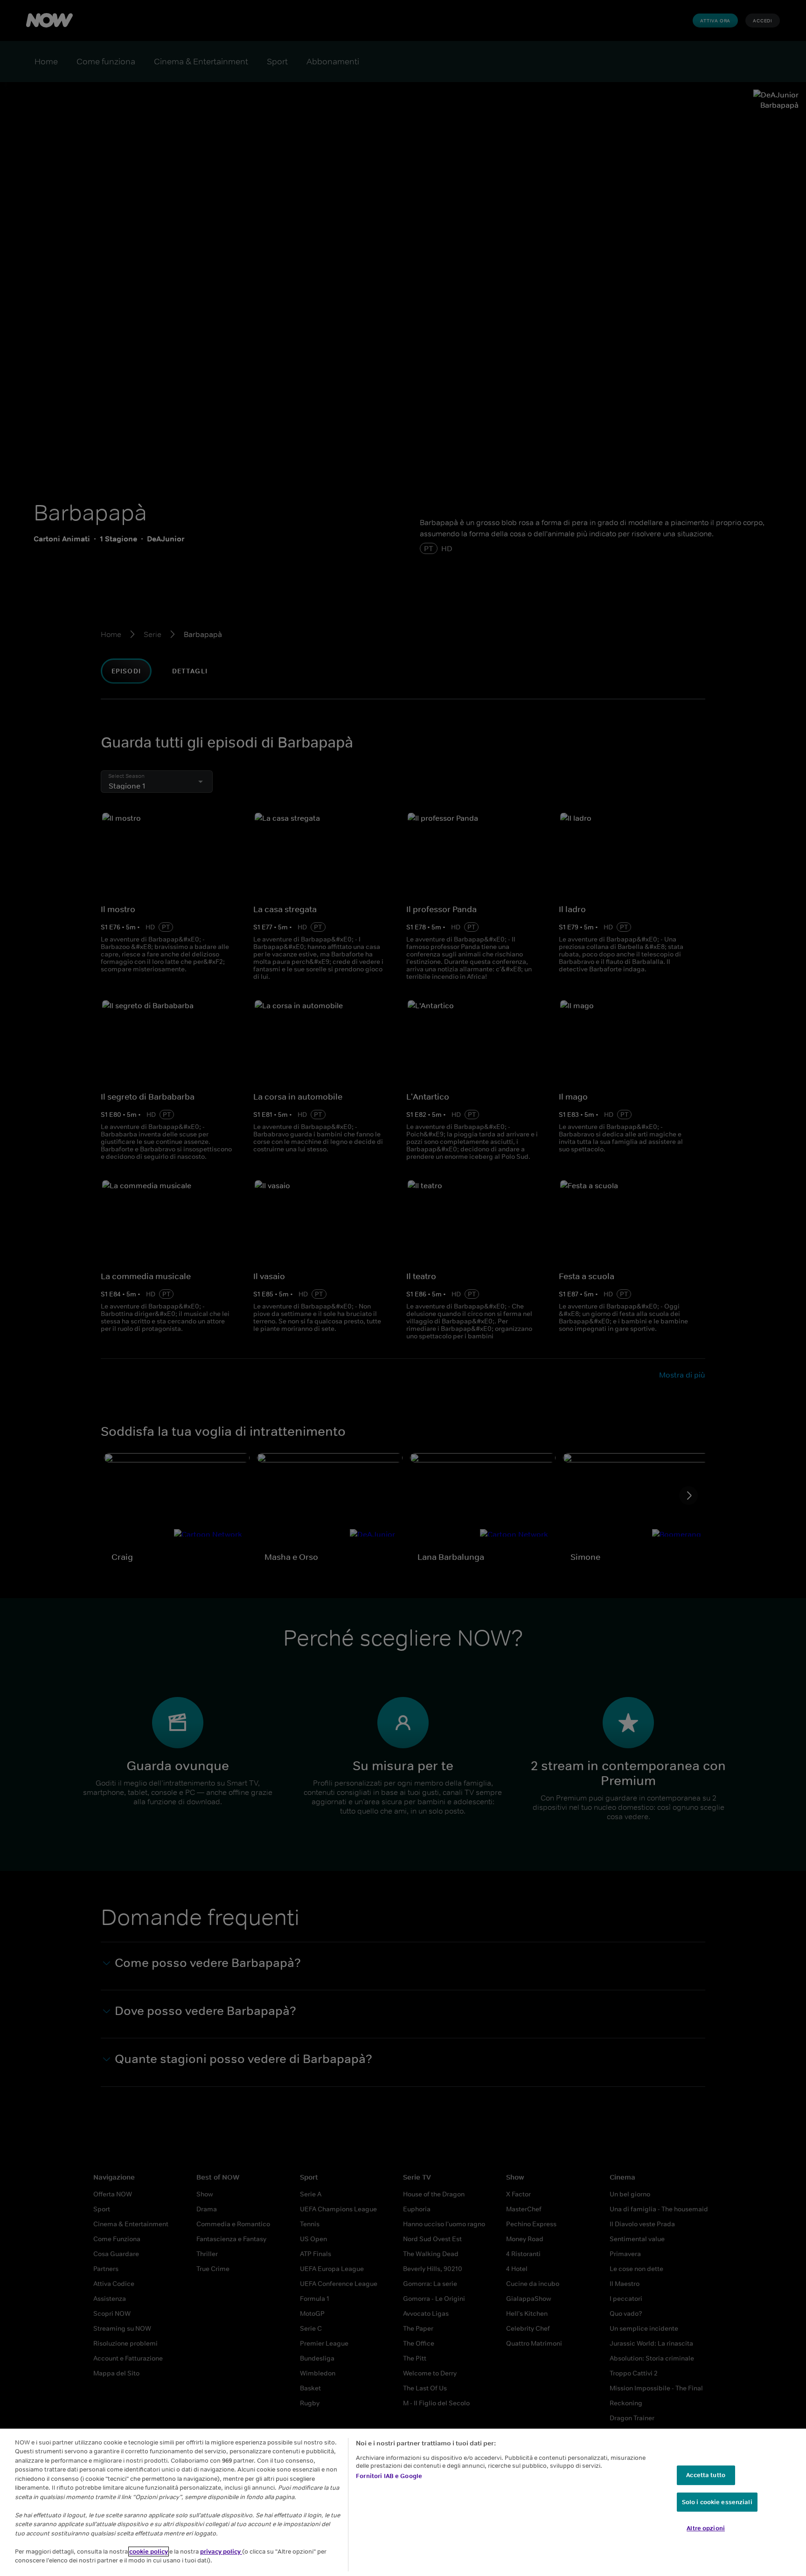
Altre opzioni (706, 2528)
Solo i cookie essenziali (717, 2502)
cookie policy (149, 2552)
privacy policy (221, 2552)
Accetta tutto (706, 2475)
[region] (403, 2502)
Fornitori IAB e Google (389, 2476)
